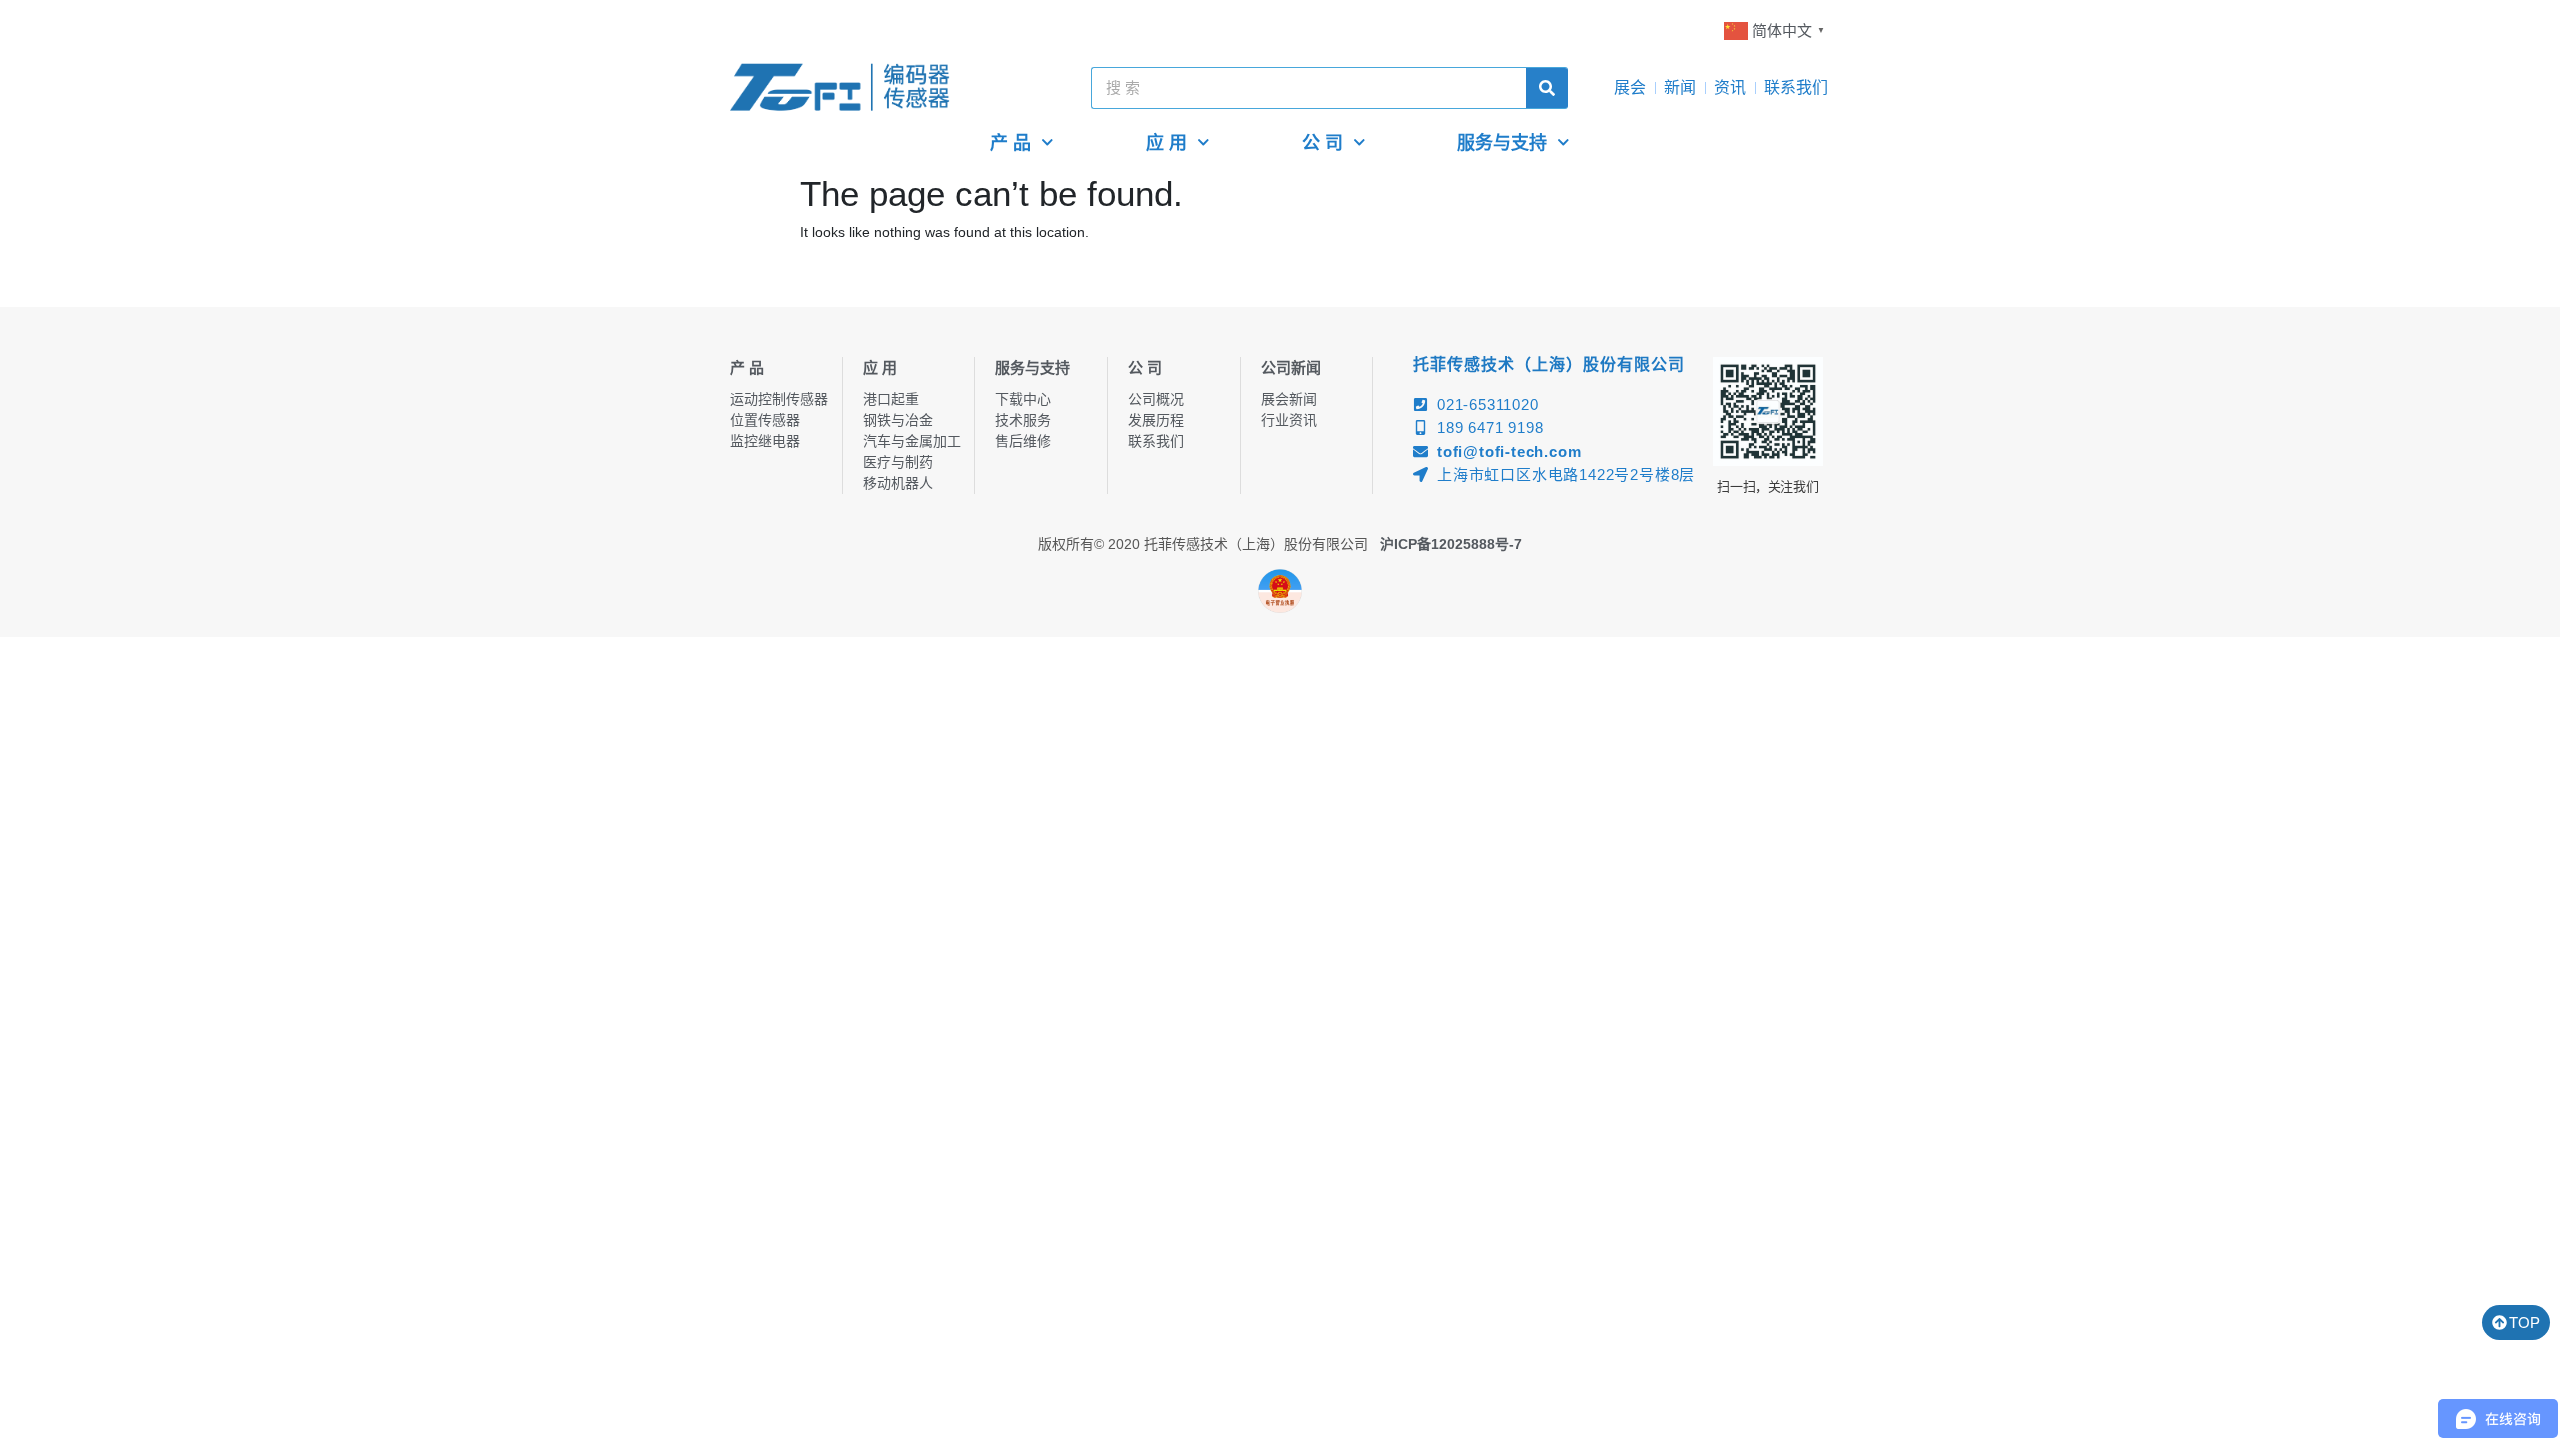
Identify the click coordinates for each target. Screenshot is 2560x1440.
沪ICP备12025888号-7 (1451, 544)
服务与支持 (1502, 143)
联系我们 (1796, 87)
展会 (1630, 87)
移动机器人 (898, 483)
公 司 (1322, 143)
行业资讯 (1289, 420)
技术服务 (1023, 420)
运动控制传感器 (779, 399)
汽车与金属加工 (912, 441)
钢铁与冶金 (898, 420)
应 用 (1166, 143)
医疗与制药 (898, 462)
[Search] (1547, 88)
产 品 (1010, 143)
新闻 (1680, 87)
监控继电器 (765, 441)
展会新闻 (1289, 399)
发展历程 (1156, 420)
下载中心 (1023, 399)
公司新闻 (1291, 367)
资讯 (1730, 87)
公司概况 (1156, 399)
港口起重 (891, 399)
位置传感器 (765, 420)
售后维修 (1023, 441)
